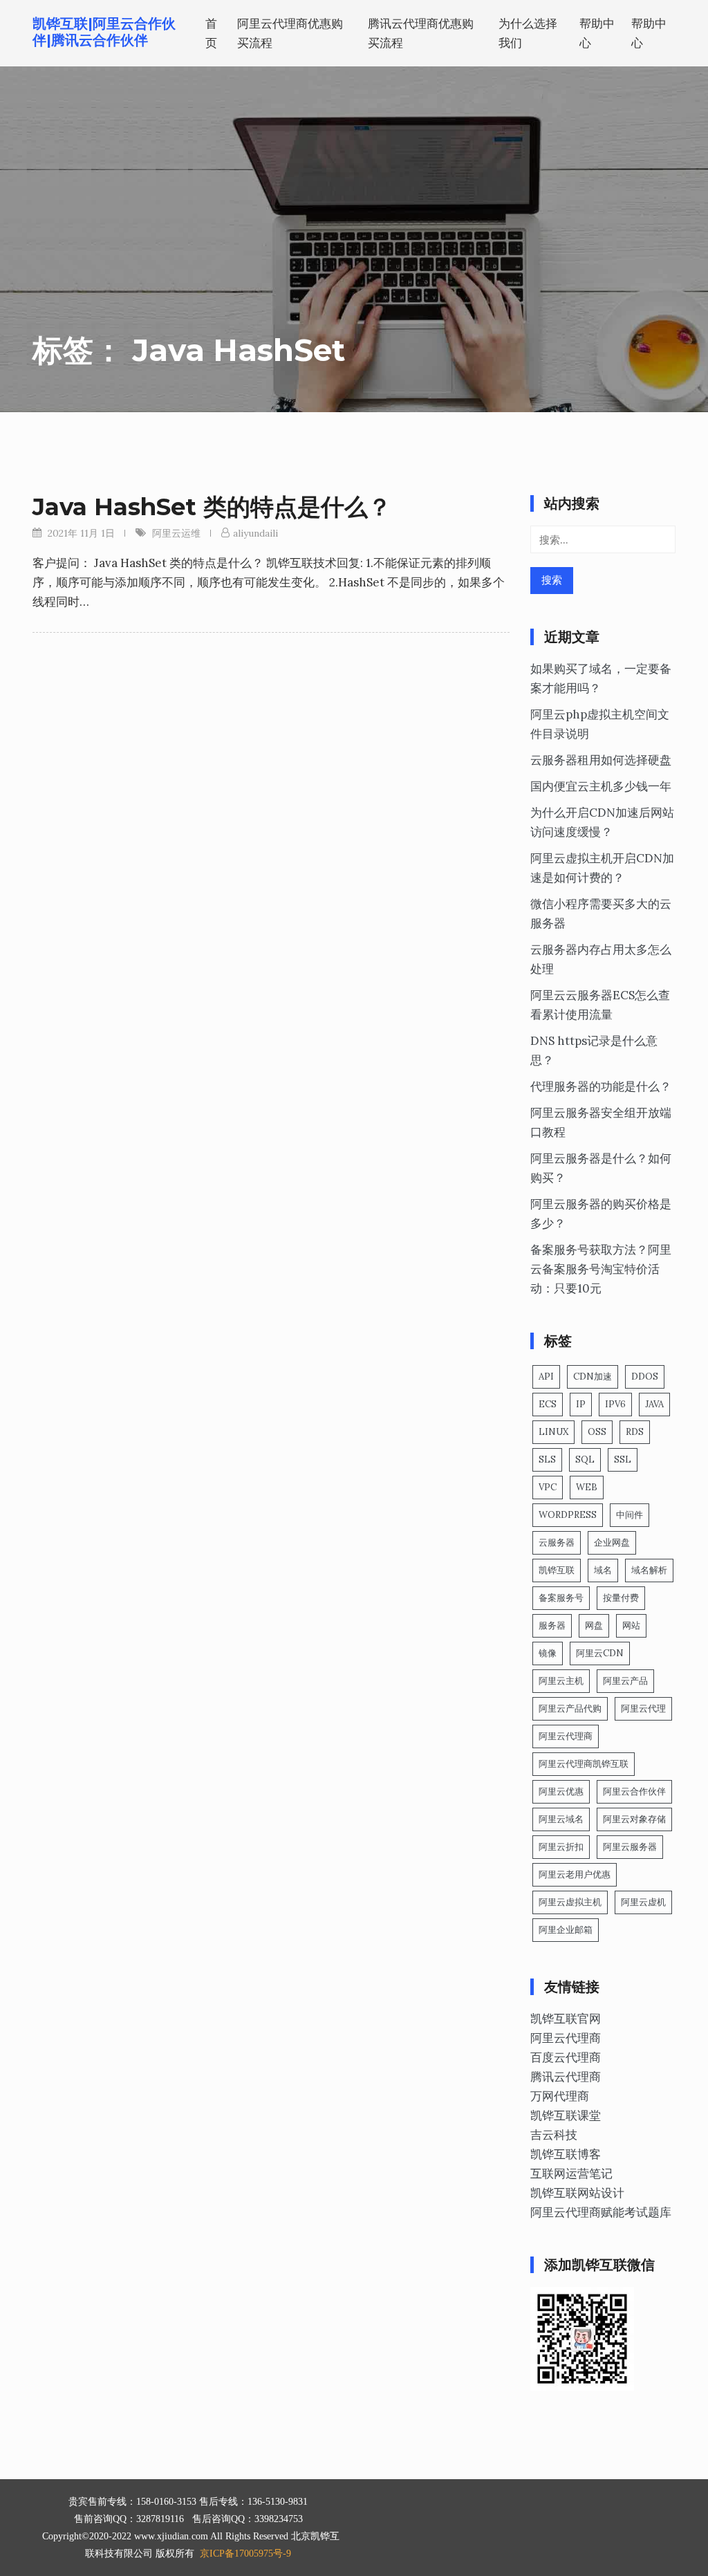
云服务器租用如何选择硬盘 (601, 760)
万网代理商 (560, 2096)
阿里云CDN (600, 1653)
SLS (547, 1460)
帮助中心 (597, 33)
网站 (631, 1625)
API (546, 1377)
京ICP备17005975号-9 (245, 2554)
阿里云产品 (625, 1681)
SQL (585, 1460)
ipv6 (615, 1404)
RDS (635, 1432)
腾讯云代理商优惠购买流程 (421, 33)
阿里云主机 (561, 1681)
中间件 (630, 1515)
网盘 (594, 1625)
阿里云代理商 (566, 1736)
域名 (603, 1570)
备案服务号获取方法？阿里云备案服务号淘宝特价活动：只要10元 (601, 1269)
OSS (597, 1432)
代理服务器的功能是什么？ (601, 1086)
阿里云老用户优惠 (575, 1874)
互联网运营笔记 (571, 2174)
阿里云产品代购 (570, 1708)
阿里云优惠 (561, 1791)
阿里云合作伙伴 (634, 1791)
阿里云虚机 (643, 1902)
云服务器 (557, 1542)
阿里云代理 (643, 1708)
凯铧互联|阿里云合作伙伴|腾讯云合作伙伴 (104, 32)
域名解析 (649, 1570)
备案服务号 (561, 1598)
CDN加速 (593, 1377)
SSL (623, 1460)
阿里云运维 (176, 533)
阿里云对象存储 (634, 1819)
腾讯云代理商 (566, 2077)
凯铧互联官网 (566, 2019)
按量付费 (621, 1598)
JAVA (654, 1404)
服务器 (552, 1625)
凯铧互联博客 (566, 2154)
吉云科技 (554, 2135)
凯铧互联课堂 (566, 2115)
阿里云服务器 (630, 1847)
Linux (553, 1432)
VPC (548, 1487)
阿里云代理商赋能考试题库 (601, 2212)
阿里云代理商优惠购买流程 (290, 33)
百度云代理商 (566, 2057)
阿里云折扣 (561, 1847)
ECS (548, 1404)
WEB (587, 1487)
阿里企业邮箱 (566, 1930)
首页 (211, 33)
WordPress (568, 1515)
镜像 (548, 1653)
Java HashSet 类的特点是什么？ (212, 507)
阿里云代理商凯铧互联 (584, 1764)
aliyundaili (255, 533)
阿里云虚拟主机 (570, 1902)
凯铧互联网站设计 (577, 2193)
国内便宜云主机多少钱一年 (601, 786)
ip (581, 1404)
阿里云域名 (561, 1819)
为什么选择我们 (528, 33)
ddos (645, 1377)
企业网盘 (612, 1542)
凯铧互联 (557, 1570)
